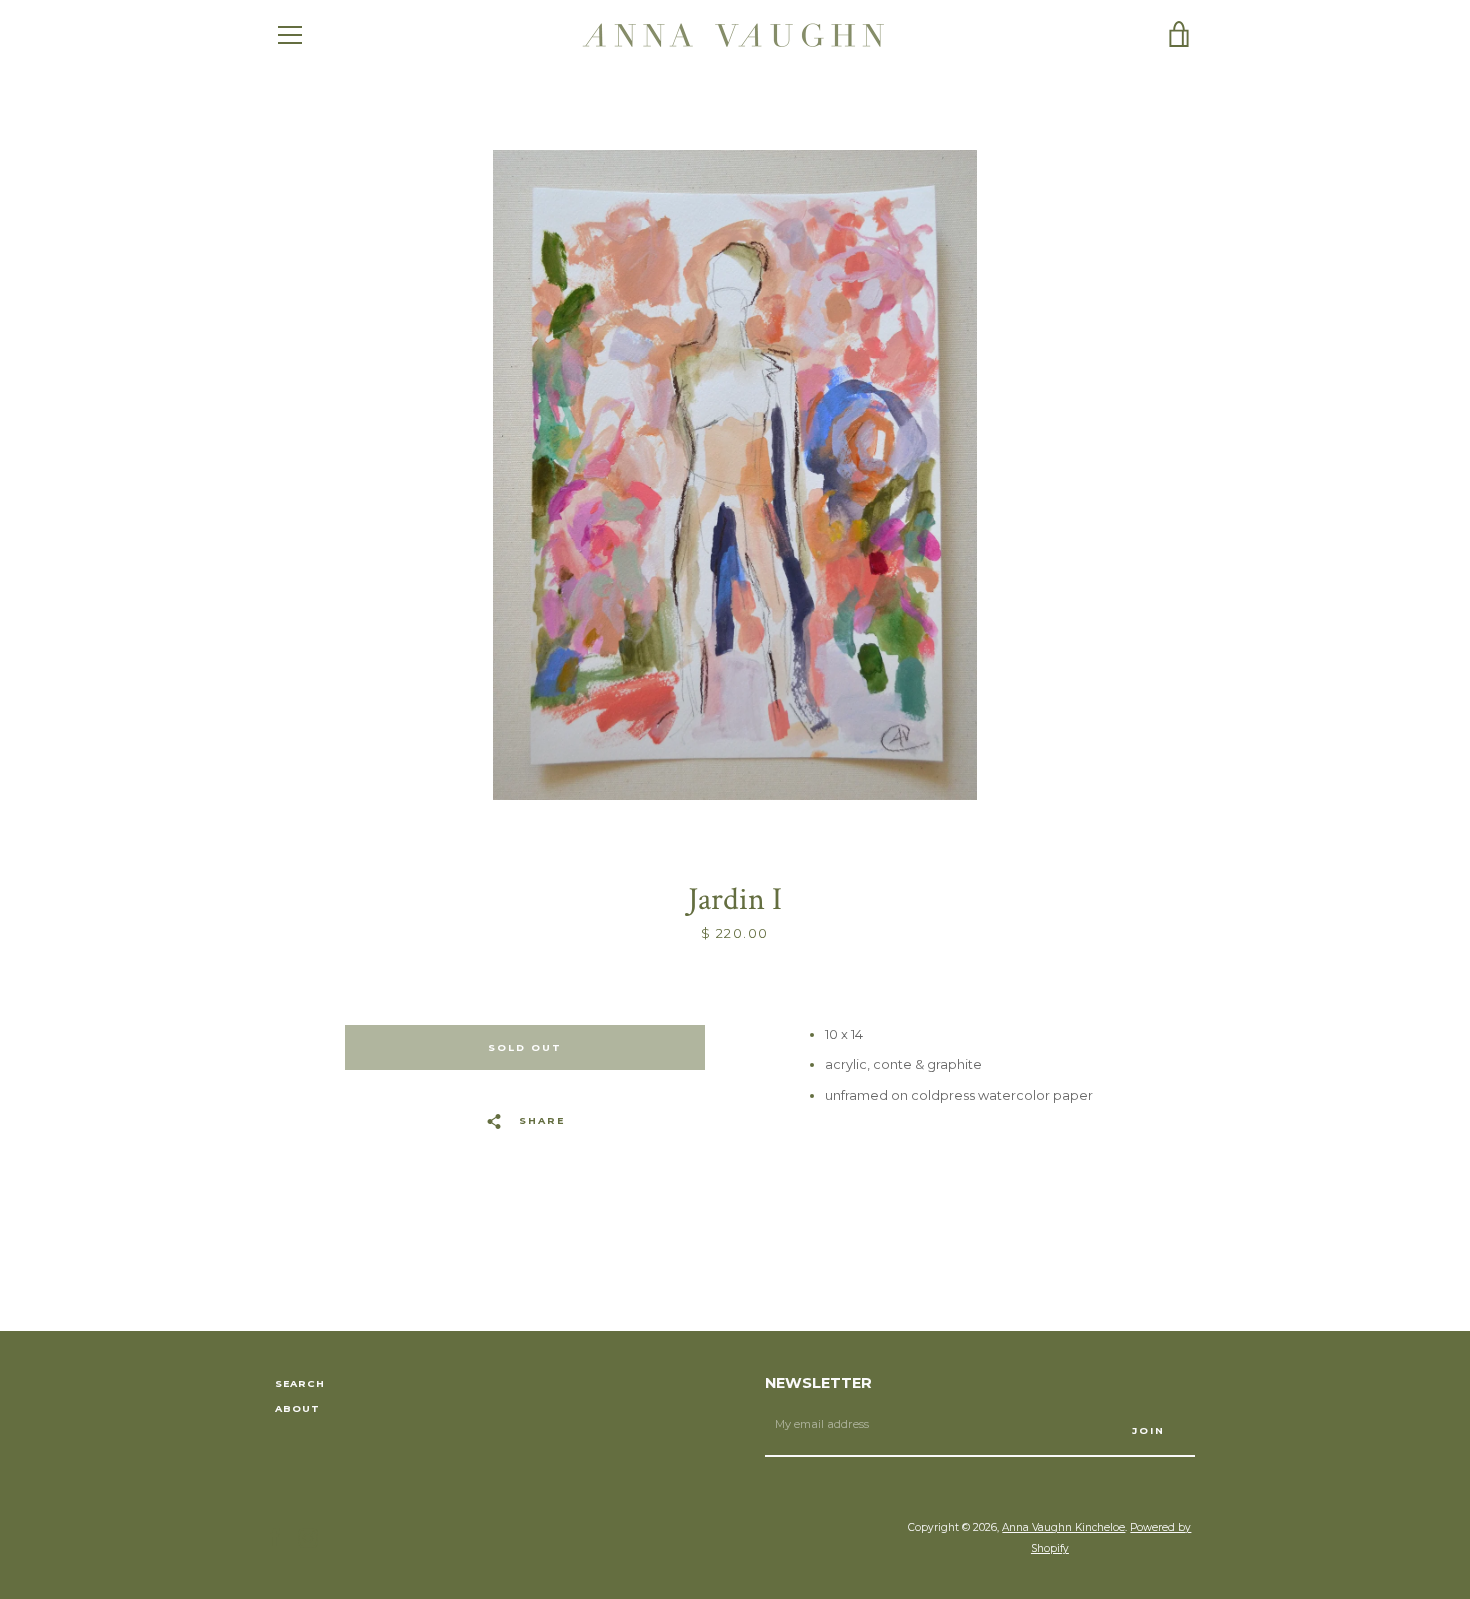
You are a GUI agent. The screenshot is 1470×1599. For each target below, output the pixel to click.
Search (300, 1383)
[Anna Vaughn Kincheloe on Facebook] (275, 1537)
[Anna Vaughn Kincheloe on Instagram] (308, 1537)
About (297, 1408)
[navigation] (290, 35)
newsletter (818, 1383)
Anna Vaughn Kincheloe (1063, 1527)
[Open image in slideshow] (735, 475)
